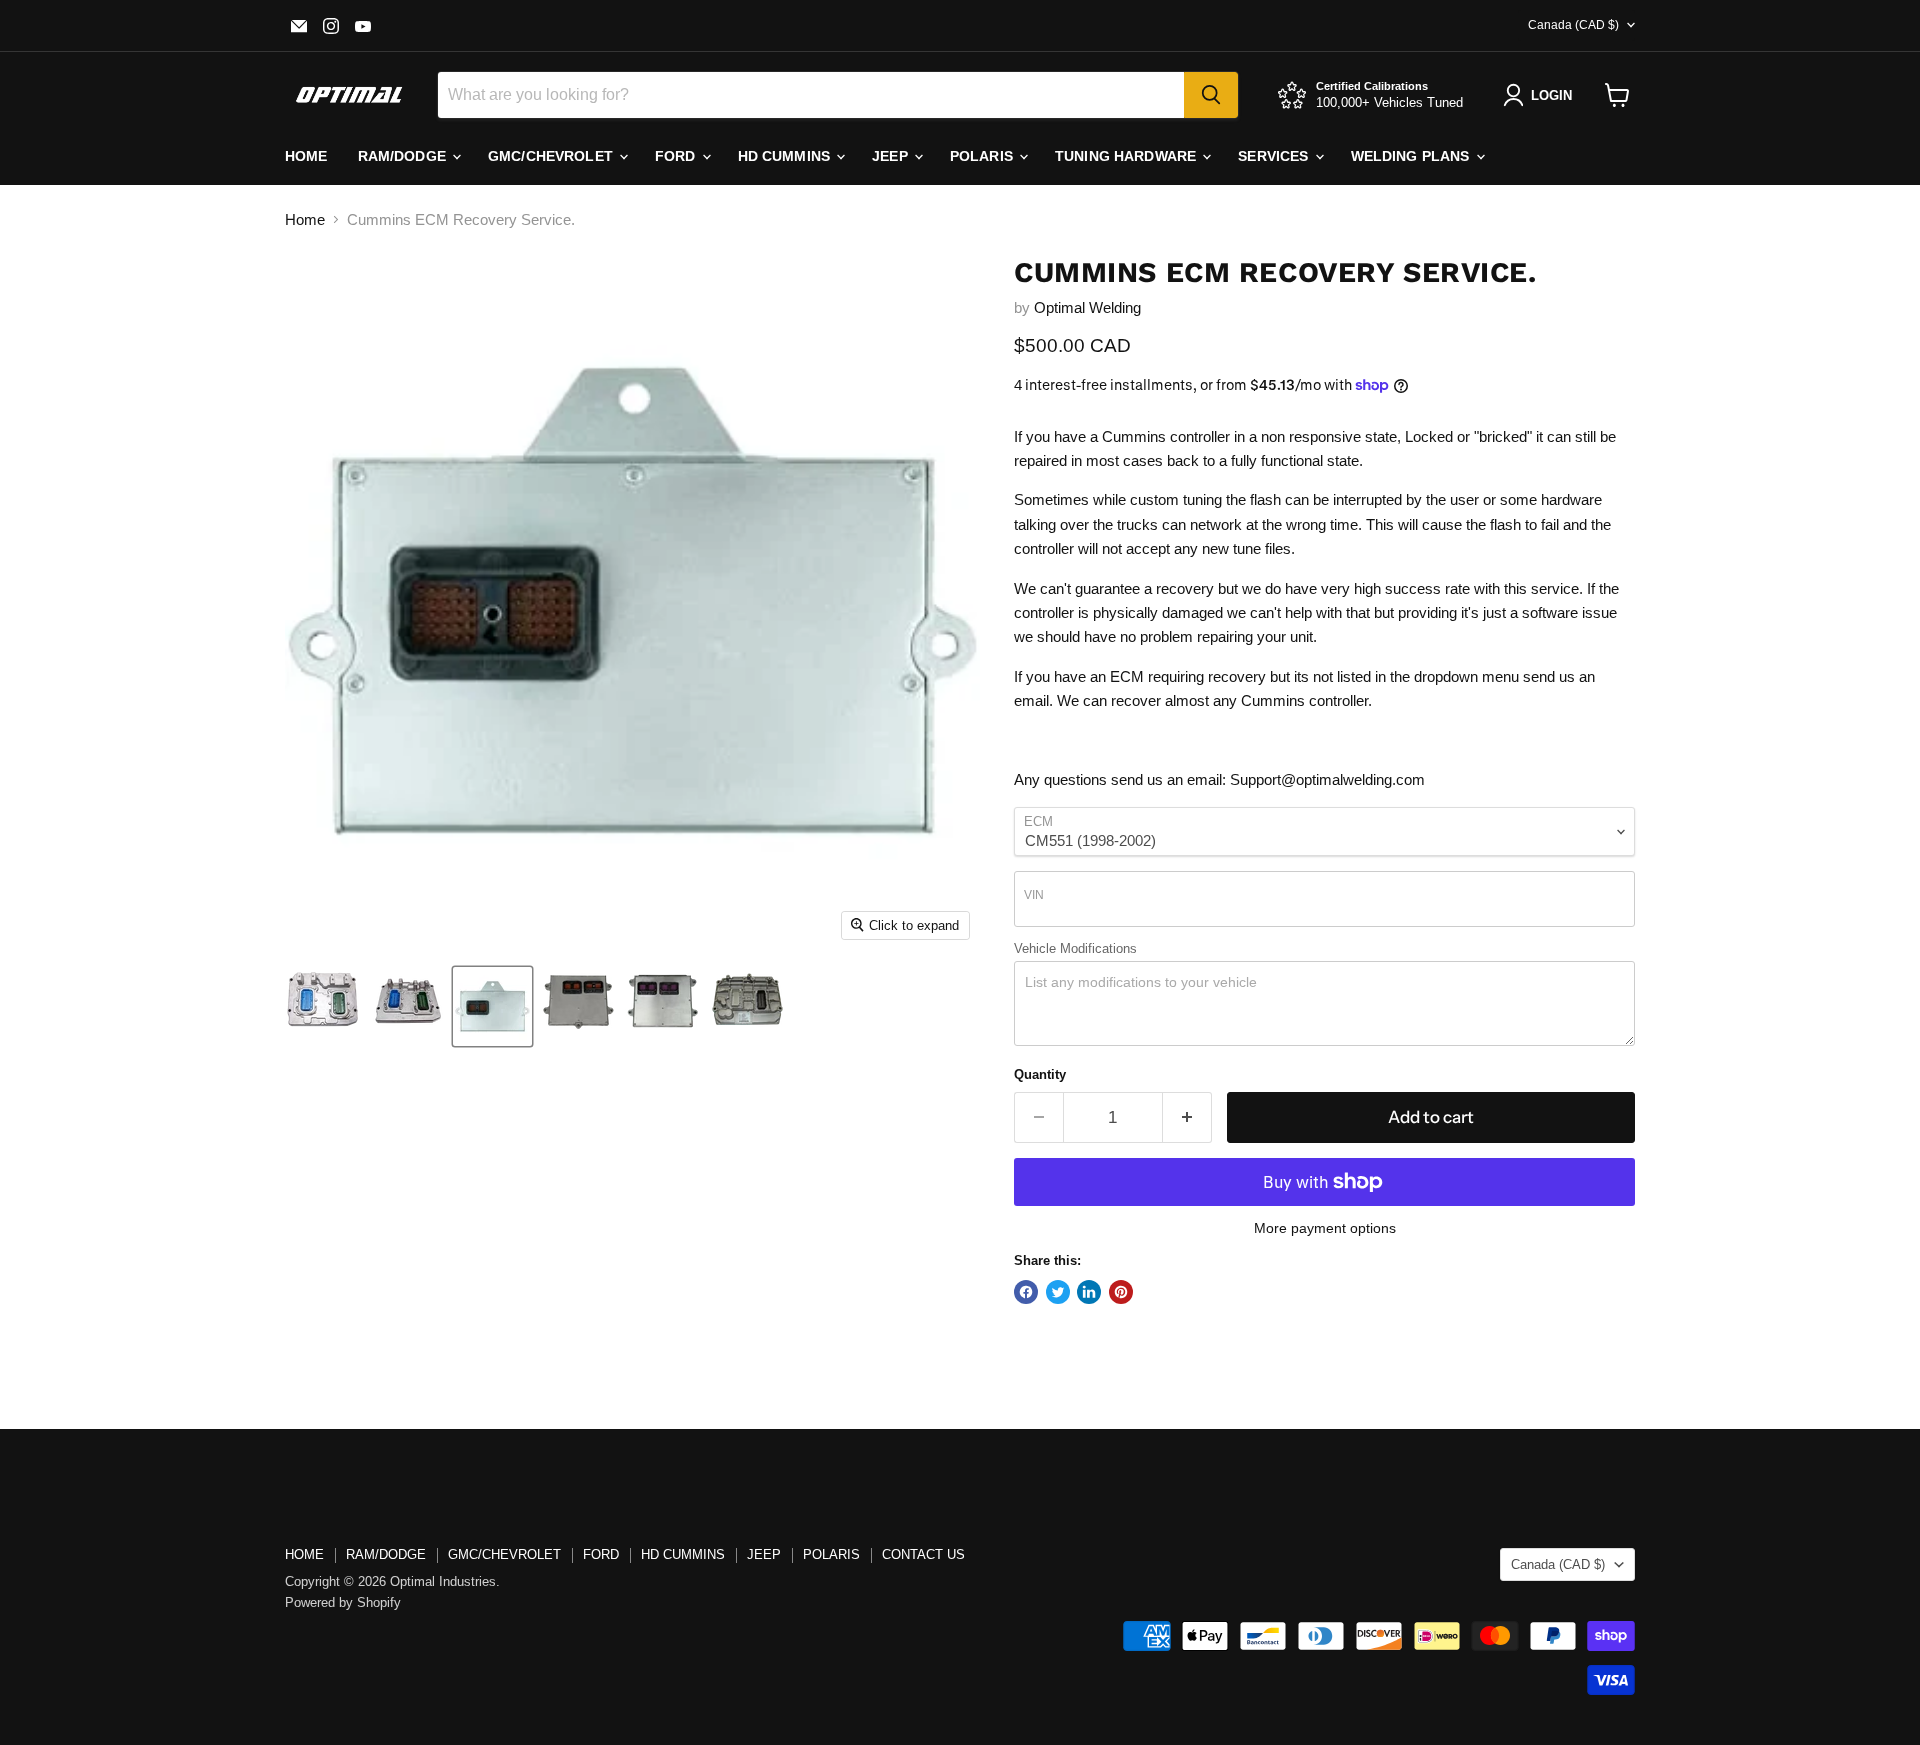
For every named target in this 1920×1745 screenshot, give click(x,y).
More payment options (1325, 1228)
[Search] (1211, 95)
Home (305, 219)
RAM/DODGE (404, 156)
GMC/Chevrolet (552, 156)
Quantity (1040, 1074)
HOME (306, 156)
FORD (677, 156)
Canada (1573, 25)
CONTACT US (923, 1554)
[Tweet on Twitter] (1058, 1292)
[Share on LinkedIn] (1089, 1292)
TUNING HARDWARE (1127, 156)
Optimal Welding (1087, 307)
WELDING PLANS (1412, 156)
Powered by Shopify (343, 1602)
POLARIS (983, 156)
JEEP (892, 156)
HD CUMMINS (786, 156)
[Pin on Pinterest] (1121, 1292)
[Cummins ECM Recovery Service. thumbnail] (322, 1006)
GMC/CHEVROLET (504, 1554)
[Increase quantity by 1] (1187, 1117)
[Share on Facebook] (1026, 1292)
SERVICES (1275, 156)
